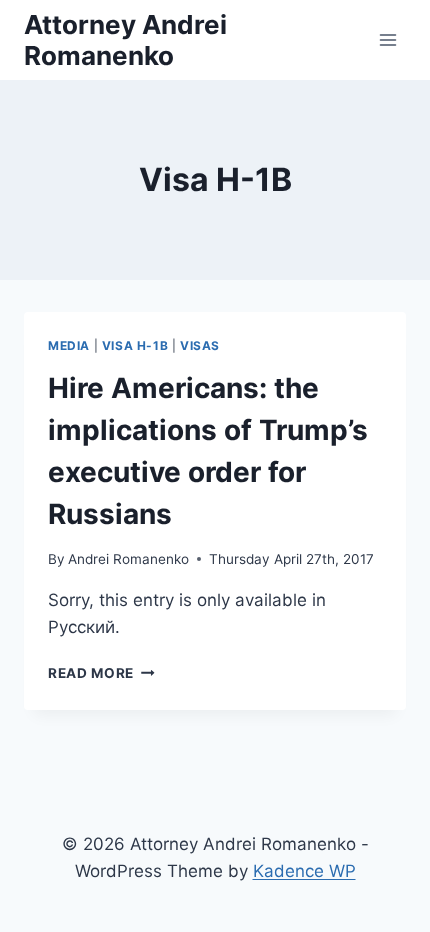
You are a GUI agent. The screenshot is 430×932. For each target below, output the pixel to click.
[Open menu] (387, 39)
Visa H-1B (135, 345)
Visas (200, 345)
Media (69, 345)
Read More (101, 673)
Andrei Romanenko (128, 559)
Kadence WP (304, 871)
